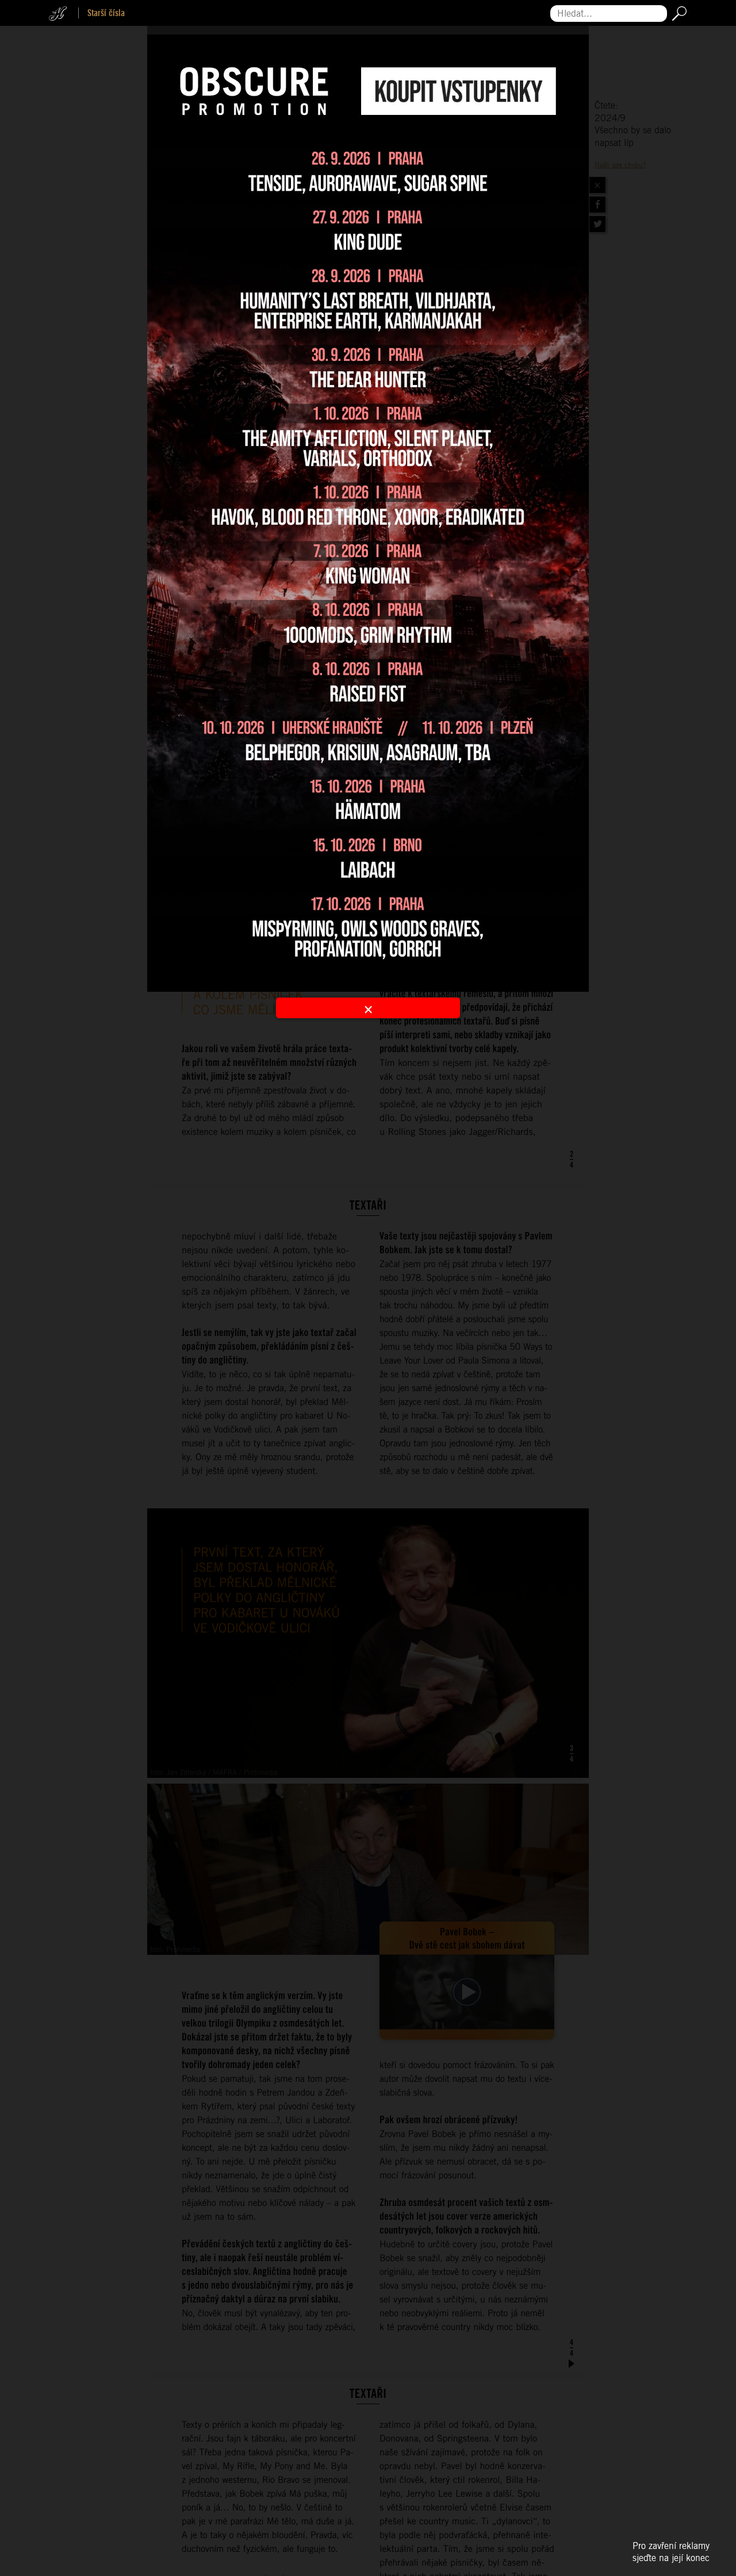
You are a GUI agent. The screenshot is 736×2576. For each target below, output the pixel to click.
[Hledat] (677, 14)
